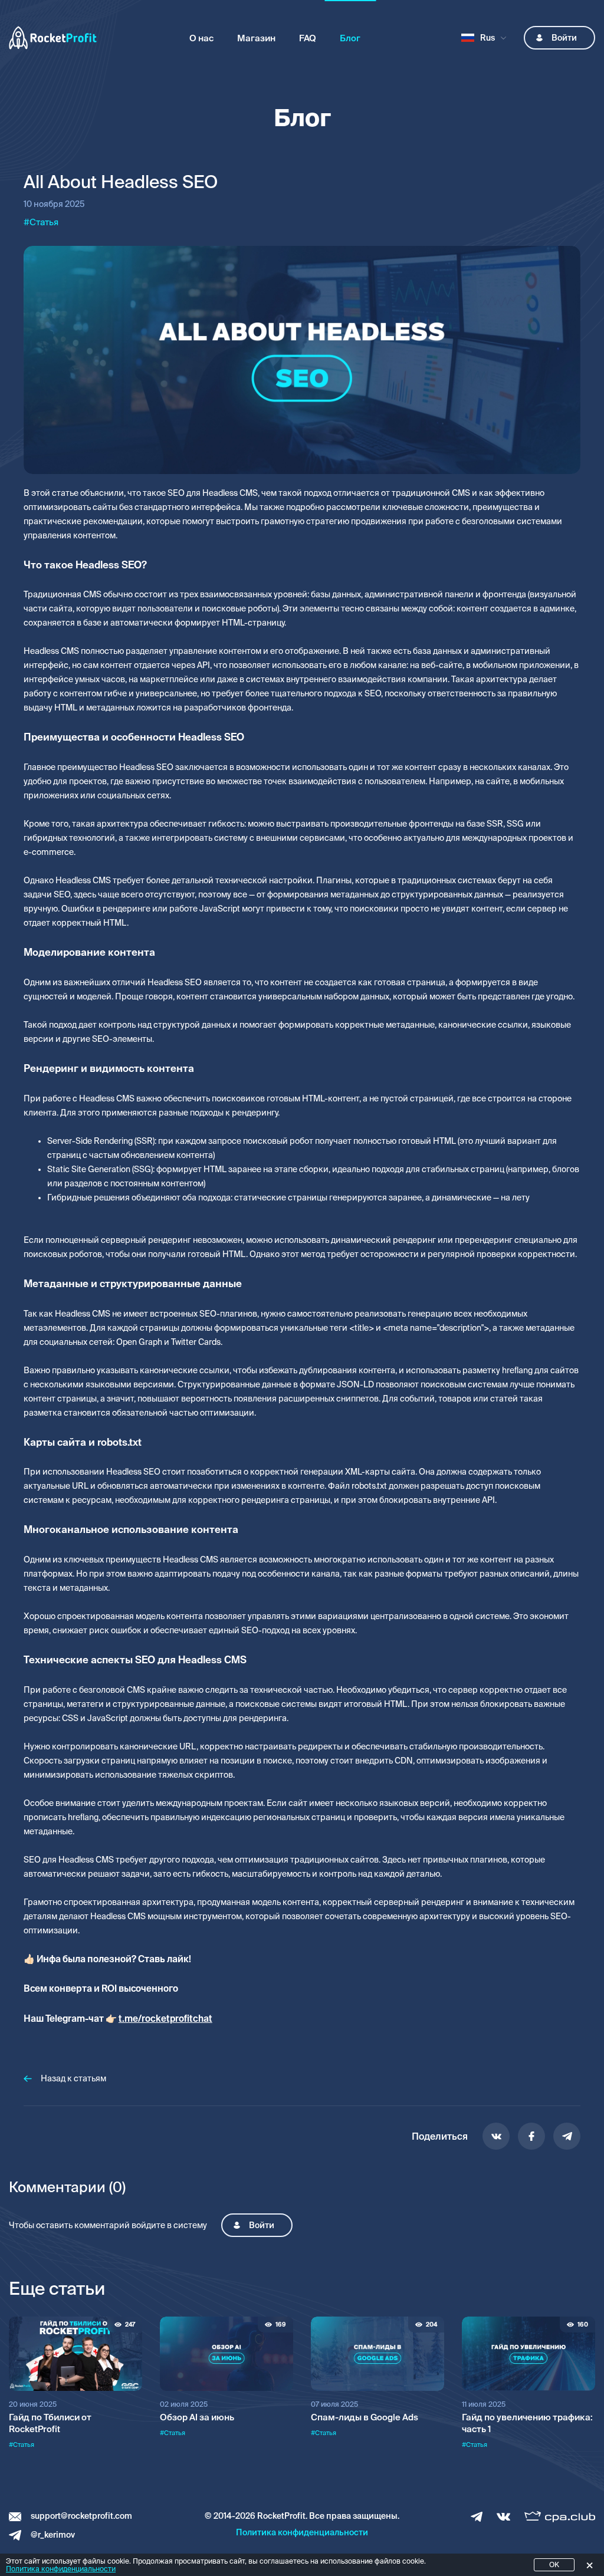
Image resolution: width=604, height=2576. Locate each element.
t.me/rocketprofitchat (165, 2019)
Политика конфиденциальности (302, 2532)
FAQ (308, 38)
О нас (201, 38)
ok (554, 2565)
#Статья (22, 2445)
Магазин (256, 38)
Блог (350, 38)
